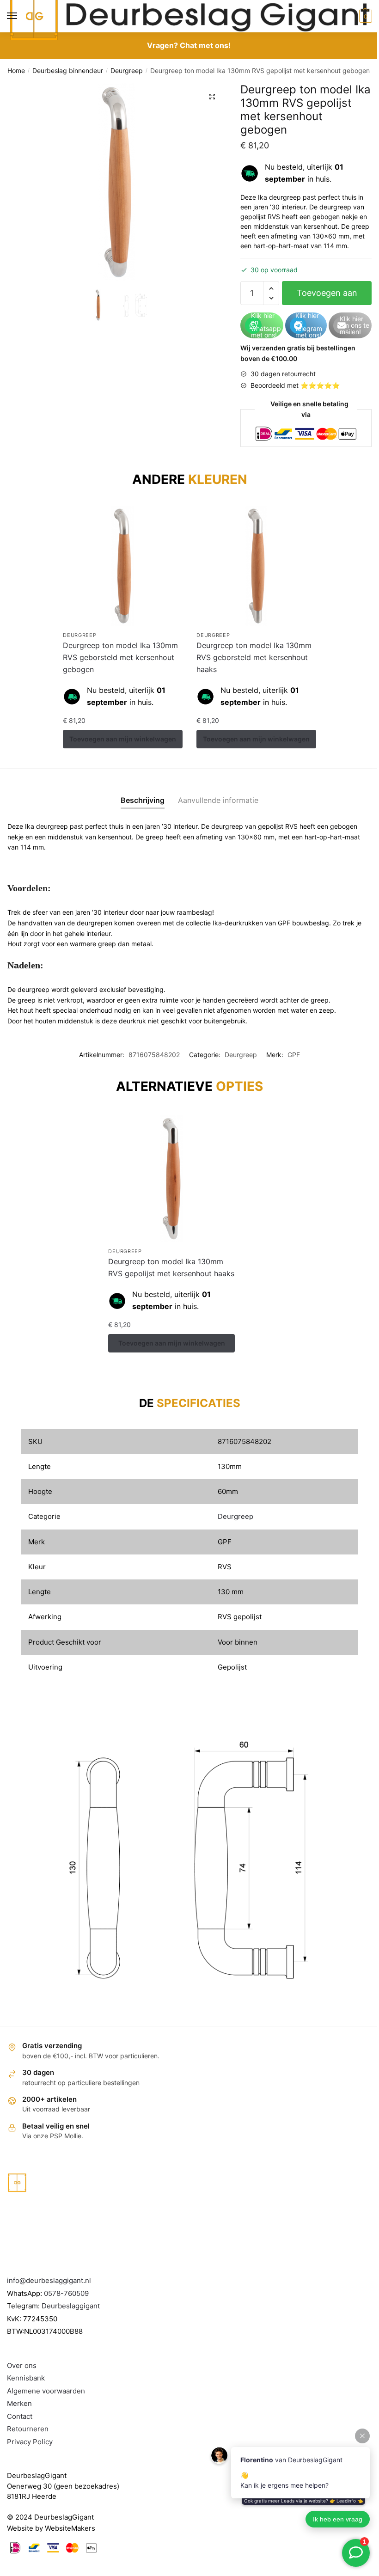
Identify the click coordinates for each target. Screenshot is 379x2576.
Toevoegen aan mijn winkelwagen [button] (123, 739)
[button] (212, 97)
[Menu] (21, 16)
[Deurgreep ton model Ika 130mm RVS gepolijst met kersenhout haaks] (171, 1179)
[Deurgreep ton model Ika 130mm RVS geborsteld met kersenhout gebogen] (123, 566)
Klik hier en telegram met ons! (309, 325)
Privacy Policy (30, 2442)
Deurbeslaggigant (71, 2306)
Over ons (22, 2365)
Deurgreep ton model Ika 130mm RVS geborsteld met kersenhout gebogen (120, 657)
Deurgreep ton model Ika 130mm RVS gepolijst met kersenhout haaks (171, 1267)
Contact (20, 2416)
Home (16, 70)
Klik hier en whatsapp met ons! (266, 325)
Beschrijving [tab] (143, 800)
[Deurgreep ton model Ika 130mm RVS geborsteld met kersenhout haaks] (256, 566)
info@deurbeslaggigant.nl (49, 2280)
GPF (294, 1055)
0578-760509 (66, 2293)
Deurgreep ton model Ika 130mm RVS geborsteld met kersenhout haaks (254, 657)
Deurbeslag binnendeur (68, 70)
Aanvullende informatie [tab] (218, 800)
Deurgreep (127, 70)
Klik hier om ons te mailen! (355, 325)
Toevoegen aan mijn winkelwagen (327, 297)
